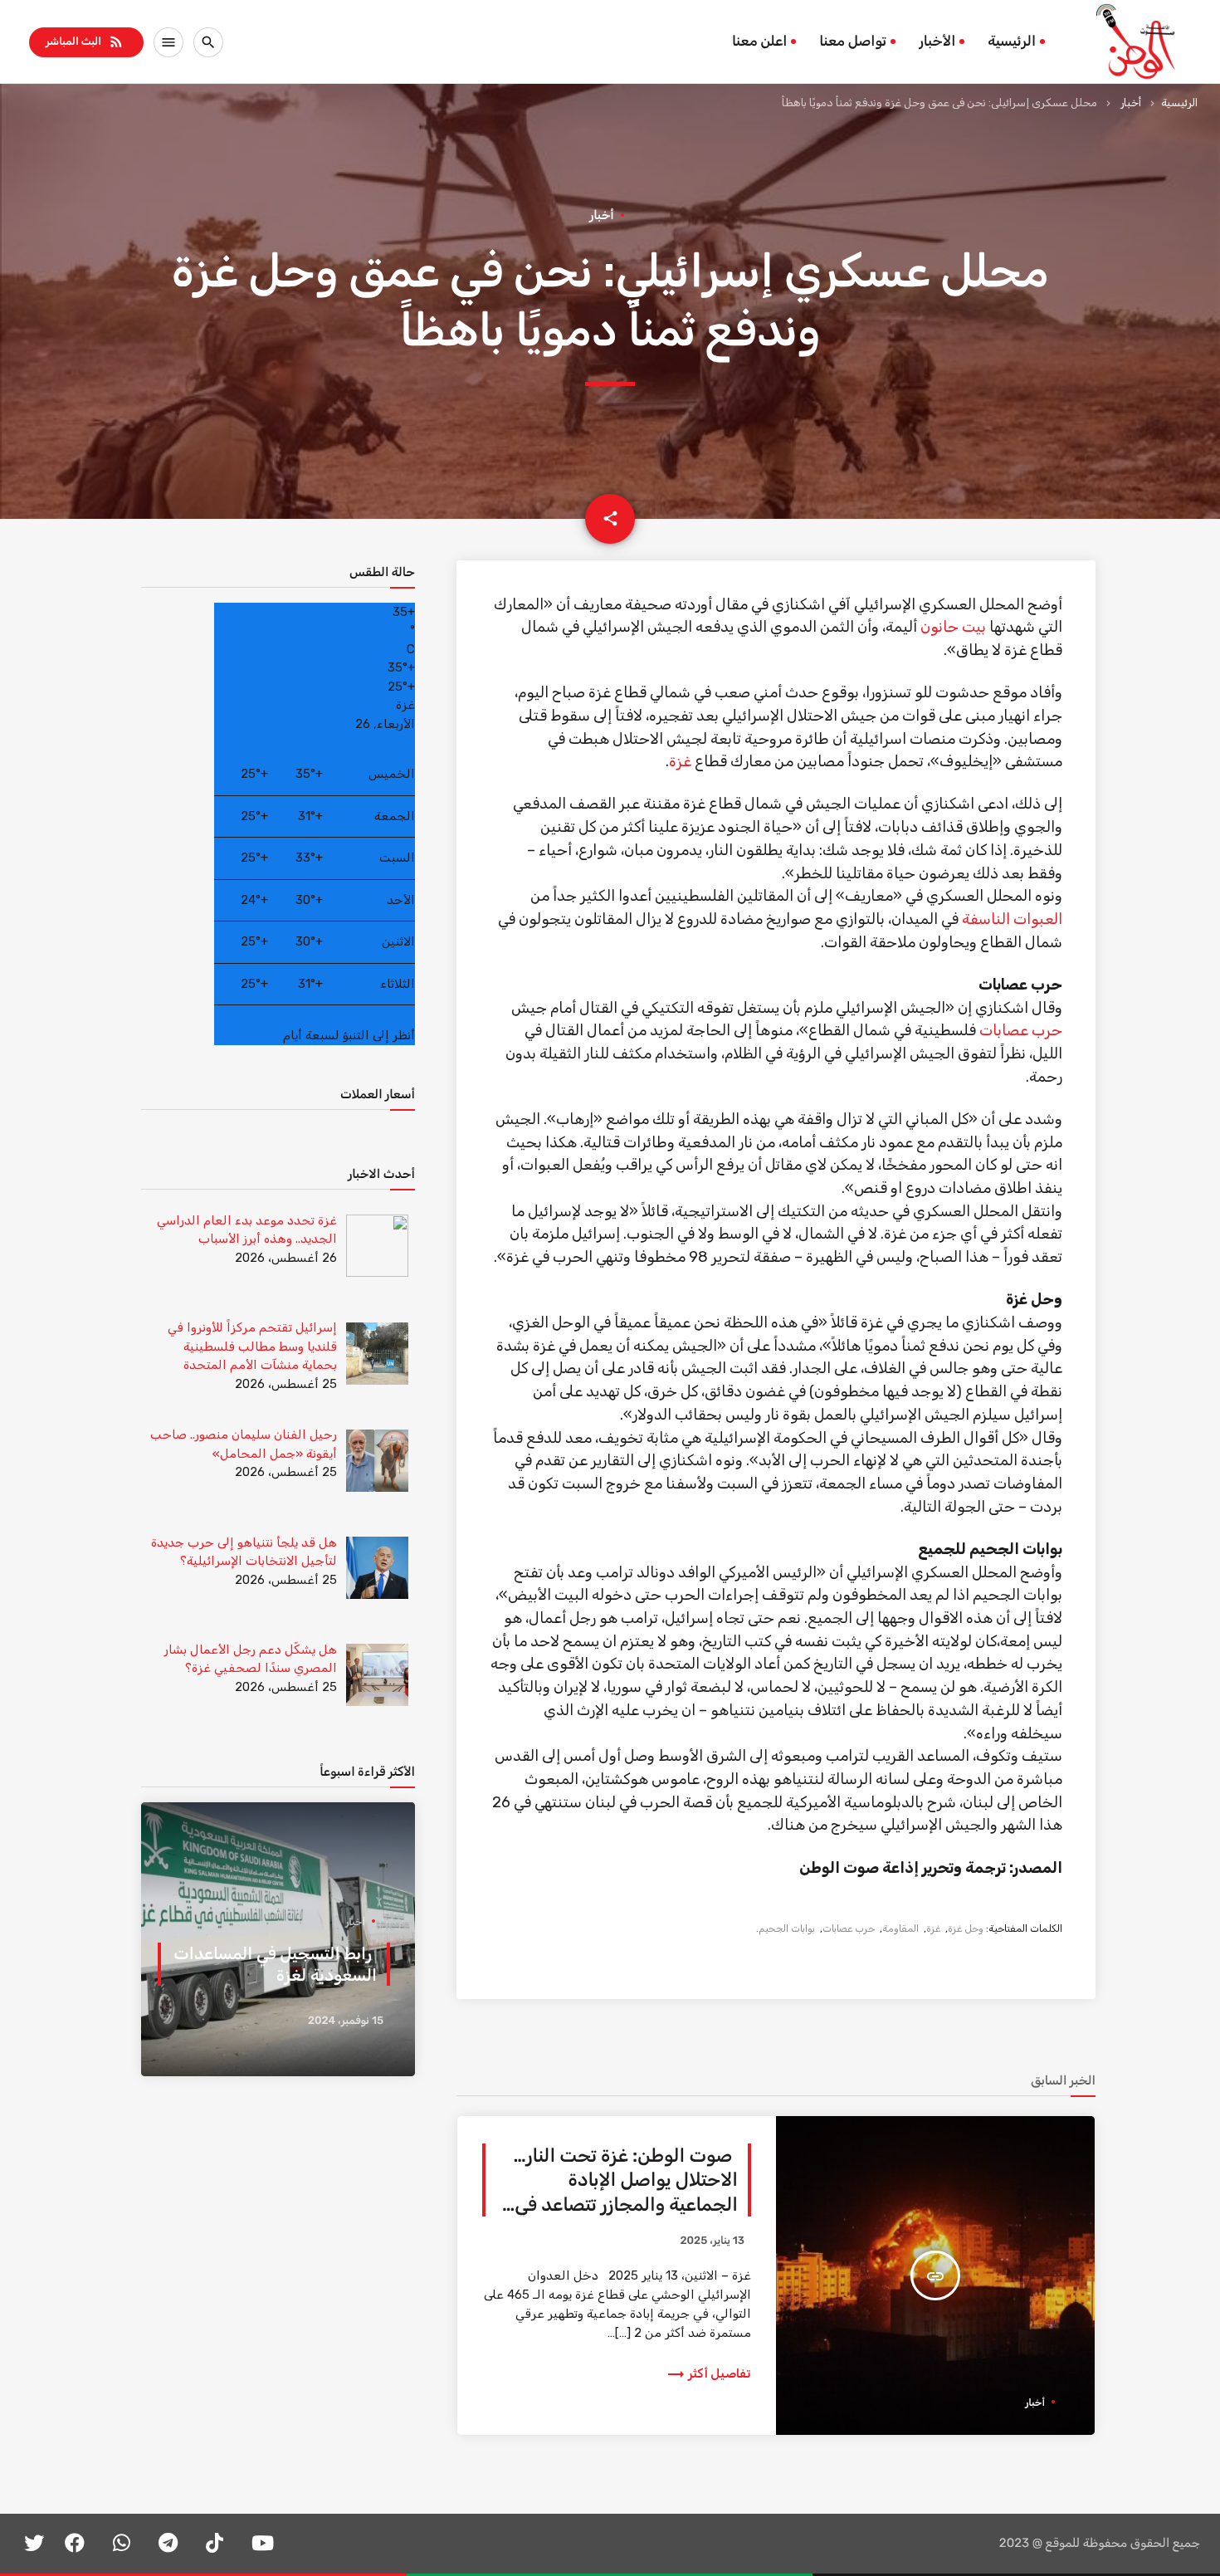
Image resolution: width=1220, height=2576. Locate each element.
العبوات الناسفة (1012, 919)
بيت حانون (953, 627)
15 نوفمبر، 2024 (346, 2021)
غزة (680, 761)
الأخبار (937, 42)
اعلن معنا (759, 42)
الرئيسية (1012, 42)
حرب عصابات (1021, 1030)
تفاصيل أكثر (708, 2373)
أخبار (1131, 103)
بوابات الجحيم (787, 1928)
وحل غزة (966, 1928)
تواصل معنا (853, 42)
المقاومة (900, 1928)
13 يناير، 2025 (713, 2241)
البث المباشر (85, 42)
